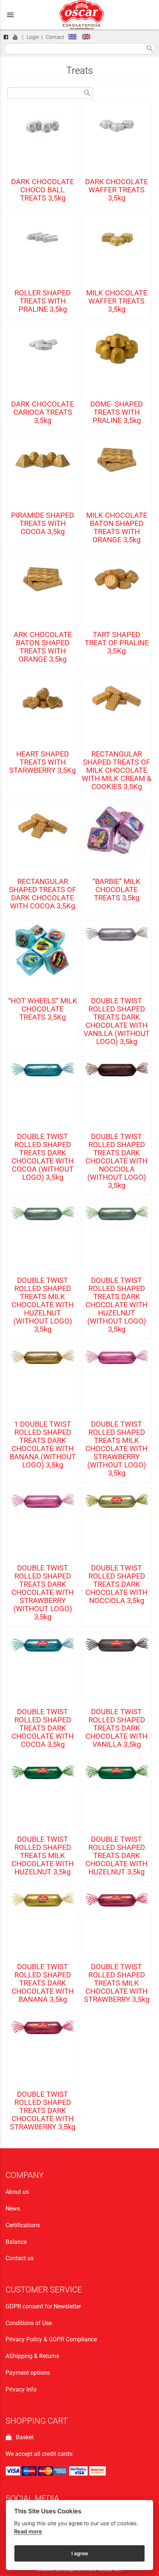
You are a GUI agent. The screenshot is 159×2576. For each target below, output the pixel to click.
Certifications (23, 2225)
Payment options (28, 2373)
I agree (80, 2553)
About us (17, 2192)
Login (33, 37)
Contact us (20, 2258)
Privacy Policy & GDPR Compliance (51, 2339)
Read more (28, 2531)
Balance (16, 2242)
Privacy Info (21, 2389)
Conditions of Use (29, 2323)
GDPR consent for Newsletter (43, 2306)
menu (10, 15)
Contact (55, 37)
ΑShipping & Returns (32, 2356)
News (13, 2209)
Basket (23, 2437)
